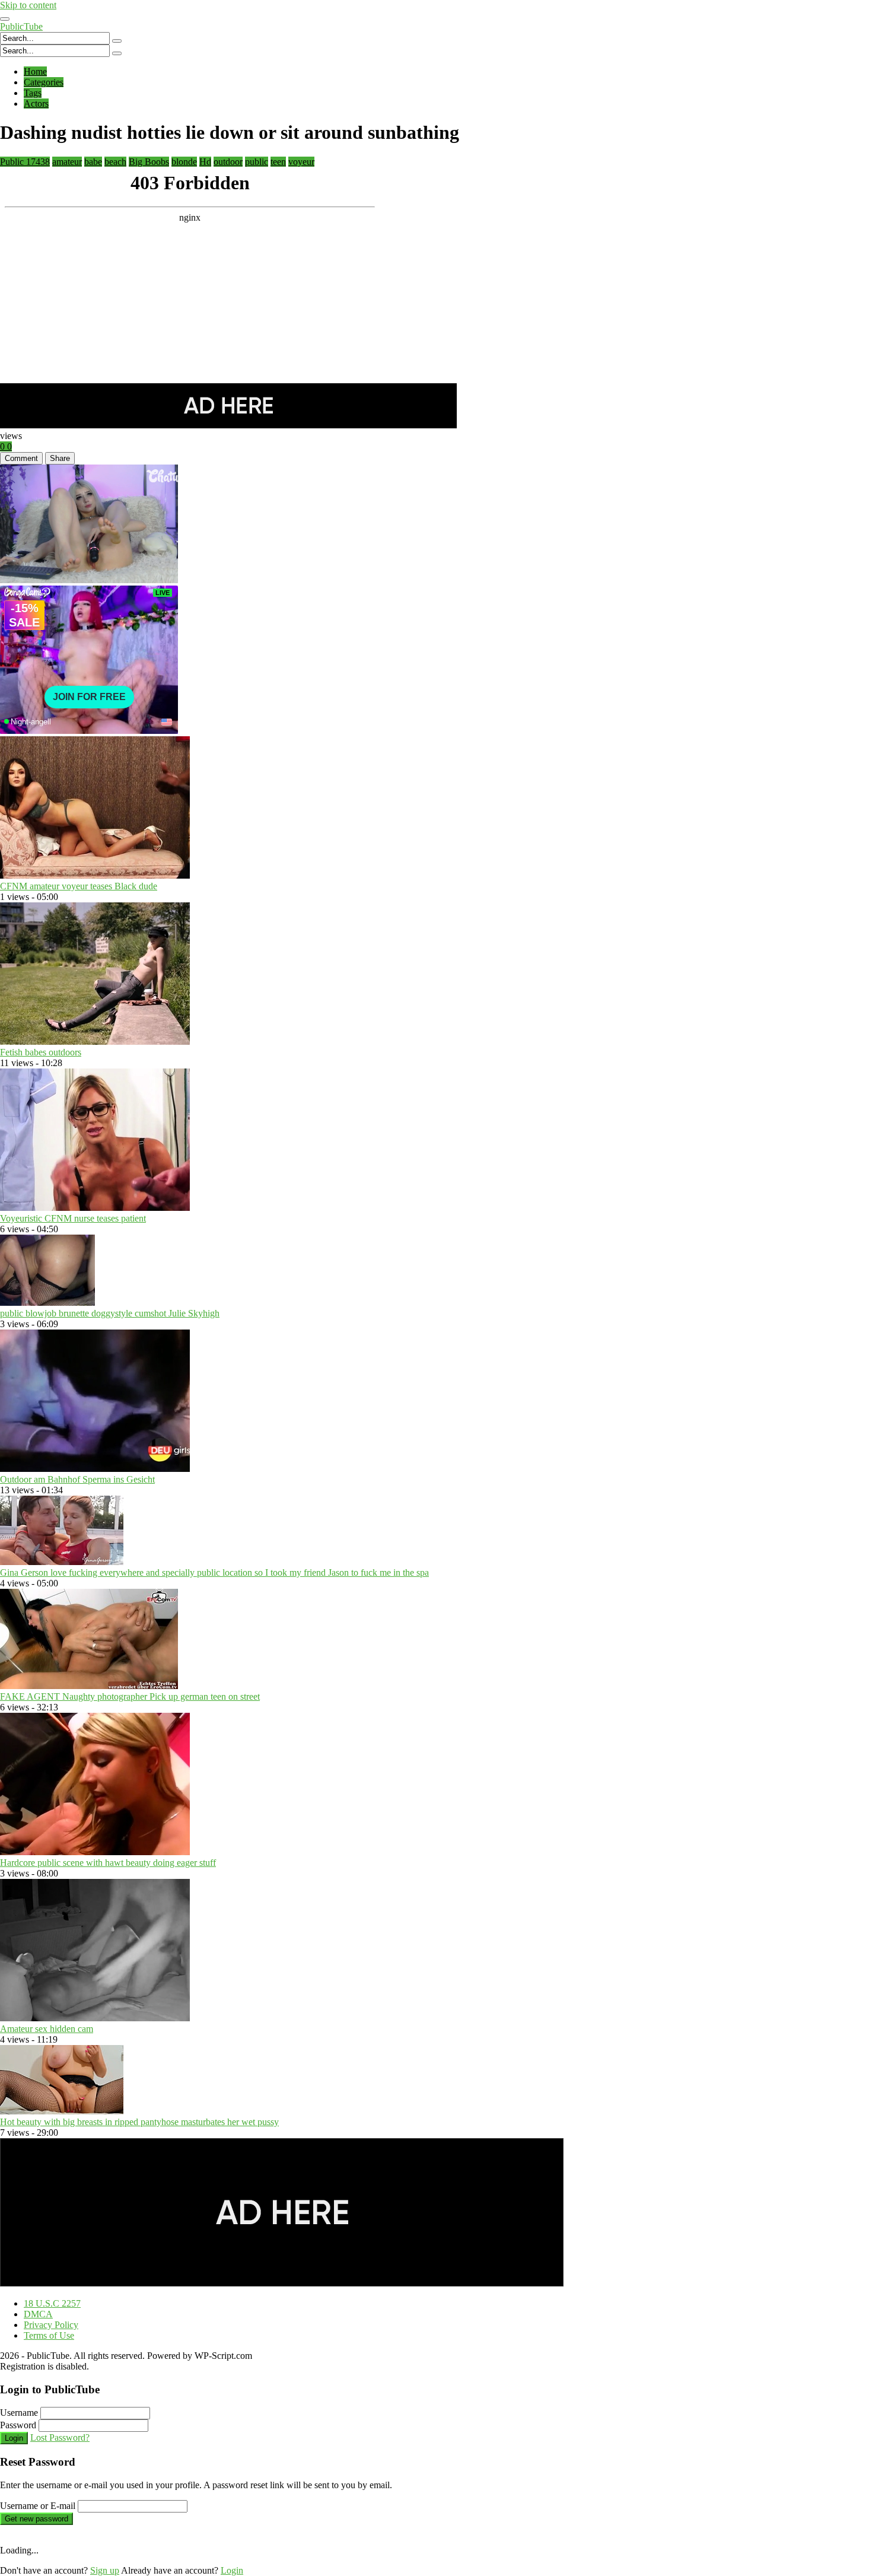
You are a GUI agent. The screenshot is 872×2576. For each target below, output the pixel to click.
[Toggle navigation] (5, 19)
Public (25, 162)
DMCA (38, 2314)
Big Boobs (149, 162)
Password (18, 2425)
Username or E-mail (38, 2506)
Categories (44, 82)
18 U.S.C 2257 (52, 2303)
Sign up (105, 2570)
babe (93, 162)
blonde (184, 162)
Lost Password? (60, 2437)
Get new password (36, 2519)
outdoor (228, 162)
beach (115, 162)
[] (117, 41)
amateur (67, 162)
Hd (205, 162)
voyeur (301, 162)
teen (278, 162)
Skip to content (28, 5)
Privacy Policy (51, 2325)
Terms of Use (49, 2335)
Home (35, 71)
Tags (33, 93)
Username (19, 2413)
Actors (36, 104)
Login (14, 2438)
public (257, 162)
